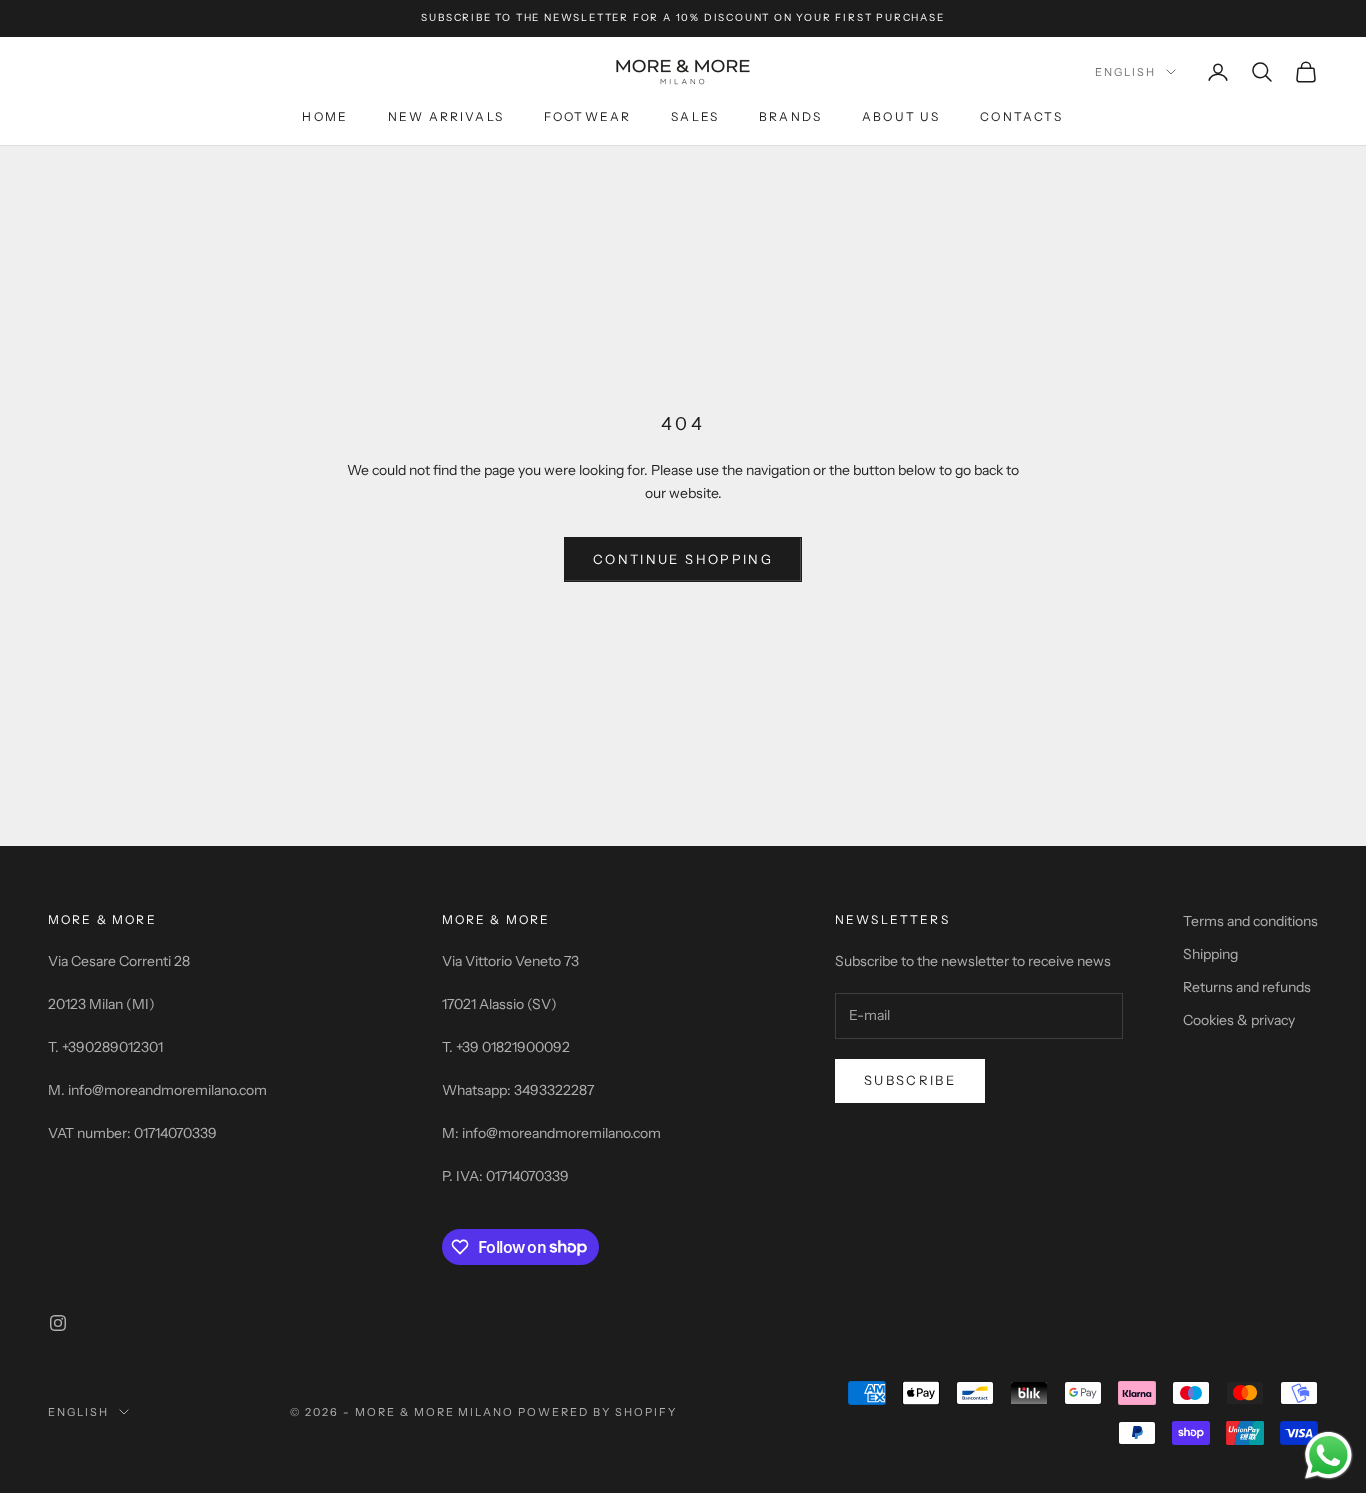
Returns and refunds (1247, 987)
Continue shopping (683, 559)
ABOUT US (901, 116)
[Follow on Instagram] (58, 1323)
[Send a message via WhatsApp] (1328, 1455)
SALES (695, 116)
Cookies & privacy (1239, 1020)
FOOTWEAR (587, 116)
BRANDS (790, 116)
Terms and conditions (1250, 921)
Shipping (1210, 954)
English (1125, 72)
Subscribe (910, 1080)
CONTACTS (1021, 116)
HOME (325, 116)
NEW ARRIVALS (446, 116)
